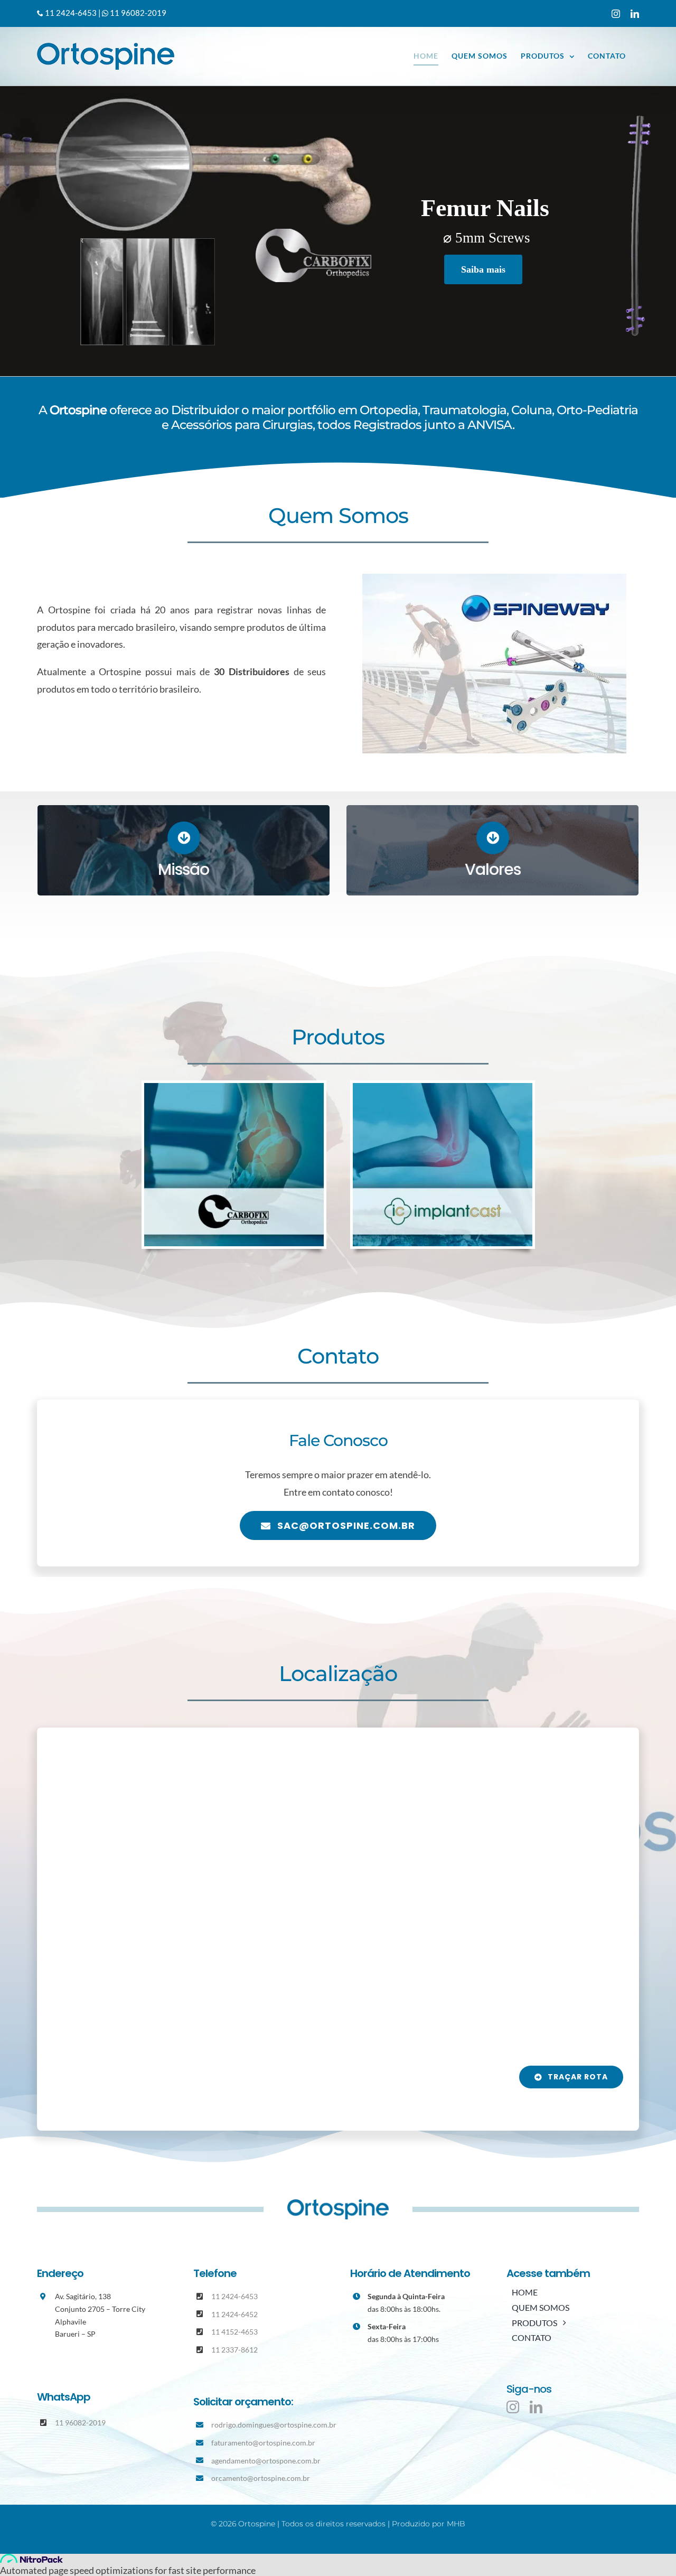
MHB (456, 2524)
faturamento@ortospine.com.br (263, 2443)
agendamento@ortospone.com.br (266, 2461)
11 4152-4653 (234, 2332)
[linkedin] (536, 2407)
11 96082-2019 (137, 13)
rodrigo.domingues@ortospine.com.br (274, 2425)
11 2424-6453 (71, 13)
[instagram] (513, 2407)
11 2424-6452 (234, 2314)
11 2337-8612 (234, 2350)
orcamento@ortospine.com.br (261, 2478)
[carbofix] (234, 1088)
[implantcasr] (443, 1088)
